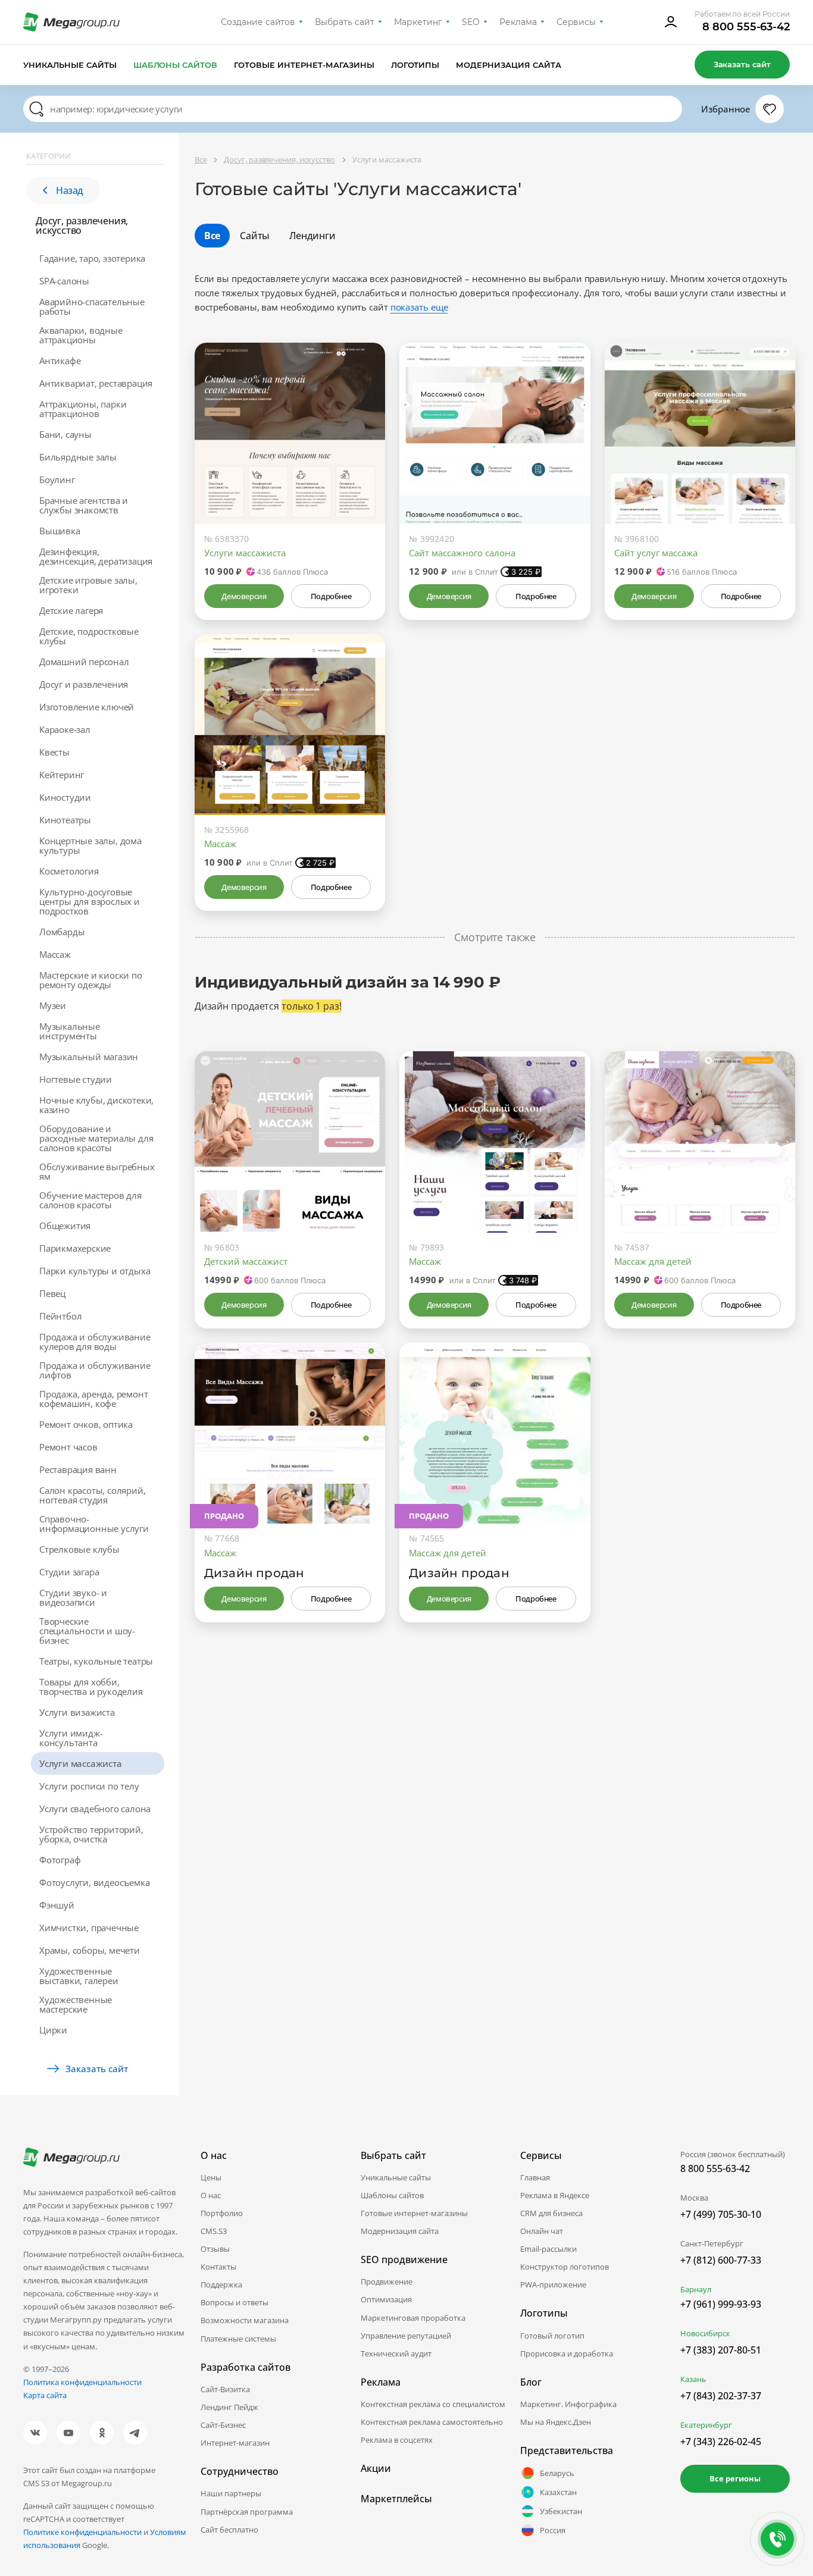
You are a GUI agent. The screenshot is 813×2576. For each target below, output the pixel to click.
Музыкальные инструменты (70, 1031)
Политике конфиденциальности (82, 2532)
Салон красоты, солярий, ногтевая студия (92, 1495)
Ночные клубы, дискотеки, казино (96, 1105)
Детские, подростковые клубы (89, 636)
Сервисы (576, 22)
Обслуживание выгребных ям (97, 1171)
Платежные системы (238, 2339)
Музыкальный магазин (89, 1057)
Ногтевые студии (76, 1079)
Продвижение (387, 2282)
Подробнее (331, 596)
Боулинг (57, 480)
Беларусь (557, 2473)
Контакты (218, 2267)
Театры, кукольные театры (96, 1661)
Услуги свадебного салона (95, 1809)
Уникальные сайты (70, 65)
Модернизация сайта (509, 65)
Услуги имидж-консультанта (71, 1738)
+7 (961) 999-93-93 (721, 2304)
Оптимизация (386, 2299)
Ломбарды (62, 932)
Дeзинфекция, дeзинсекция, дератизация (96, 556)
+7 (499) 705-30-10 (721, 2214)
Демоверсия (244, 596)
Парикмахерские (75, 1248)
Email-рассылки (548, 2249)
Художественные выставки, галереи (79, 1976)
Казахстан (558, 2492)
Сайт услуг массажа (656, 553)
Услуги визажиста (77, 1712)
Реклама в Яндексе (555, 2195)
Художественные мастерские (76, 2004)
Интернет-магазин (235, 2443)
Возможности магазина (245, 2320)
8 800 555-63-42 (746, 27)
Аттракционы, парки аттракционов (83, 409)
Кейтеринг (62, 775)
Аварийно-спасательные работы (92, 306)
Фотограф (60, 1860)
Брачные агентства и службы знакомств (84, 505)
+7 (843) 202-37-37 (721, 2396)
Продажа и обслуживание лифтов (95, 1370)
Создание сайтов (258, 22)
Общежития (65, 1226)
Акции (376, 2468)
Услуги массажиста (81, 1763)
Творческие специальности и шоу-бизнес (87, 1631)
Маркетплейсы (396, 2499)
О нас (211, 2195)
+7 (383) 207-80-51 (721, 2350)
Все (212, 236)
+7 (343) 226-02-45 (721, 2442)
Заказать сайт (742, 64)
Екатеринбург (706, 2425)
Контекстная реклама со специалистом (433, 2404)
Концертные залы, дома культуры (90, 845)
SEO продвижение (404, 2260)
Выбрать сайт (345, 22)
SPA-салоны (64, 281)
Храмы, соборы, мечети (90, 1950)
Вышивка (60, 531)
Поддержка (221, 2284)
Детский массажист (246, 1261)
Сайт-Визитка (225, 2389)
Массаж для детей (653, 1261)
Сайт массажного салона (462, 553)
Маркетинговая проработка (413, 2318)
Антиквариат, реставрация (96, 383)
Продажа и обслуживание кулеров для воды (95, 1342)
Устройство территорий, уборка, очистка (91, 1834)
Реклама (518, 22)
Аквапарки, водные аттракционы (81, 335)
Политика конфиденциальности (82, 2382)
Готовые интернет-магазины (304, 65)
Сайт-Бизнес (223, 2425)
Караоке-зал (65, 729)
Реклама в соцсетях (397, 2440)
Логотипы (415, 65)
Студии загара (69, 1572)
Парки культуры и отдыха (95, 1271)
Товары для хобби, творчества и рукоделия (91, 1687)
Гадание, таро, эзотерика (92, 258)
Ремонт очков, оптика (86, 1424)
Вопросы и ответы (234, 2302)
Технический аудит (396, 2354)
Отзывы (215, 2249)
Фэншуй (57, 1905)
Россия (553, 2530)
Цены (211, 2177)
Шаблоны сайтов (176, 65)
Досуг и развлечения (84, 684)
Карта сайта (45, 2395)
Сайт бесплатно (229, 2530)
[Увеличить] (362, 474)
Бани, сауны (65, 434)
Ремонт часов (68, 1447)
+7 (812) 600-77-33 (721, 2260)
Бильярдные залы (78, 457)
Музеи (53, 1005)
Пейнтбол (60, 1316)
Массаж (55, 954)
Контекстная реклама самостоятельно (432, 2422)
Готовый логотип (552, 2336)
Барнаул (696, 2289)
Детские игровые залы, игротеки (88, 585)
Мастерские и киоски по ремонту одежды (91, 980)
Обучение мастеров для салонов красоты (90, 1200)
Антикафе (60, 361)
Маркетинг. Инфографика (568, 2404)
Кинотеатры (65, 820)
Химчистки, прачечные (89, 1928)
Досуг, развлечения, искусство (82, 225)
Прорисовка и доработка (567, 2354)
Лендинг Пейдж (229, 2407)
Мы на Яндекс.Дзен (556, 2422)
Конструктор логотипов (565, 2267)
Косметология (69, 871)
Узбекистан (561, 2511)
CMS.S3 (214, 2231)
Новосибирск (705, 2333)
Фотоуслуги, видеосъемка (94, 1882)
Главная (535, 2177)
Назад (70, 190)
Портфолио (222, 2213)
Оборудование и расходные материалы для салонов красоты (96, 1138)
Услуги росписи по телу (89, 1786)
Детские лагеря (71, 610)
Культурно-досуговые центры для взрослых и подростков (90, 901)
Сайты (255, 236)
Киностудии (65, 797)
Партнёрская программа (247, 2512)
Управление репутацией (406, 2336)
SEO (471, 22)
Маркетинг (418, 22)
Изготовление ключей (87, 707)
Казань (693, 2379)
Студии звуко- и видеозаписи (73, 1597)
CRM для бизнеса (551, 2213)
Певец (52, 1293)
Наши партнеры (231, 2493)
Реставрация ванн (78, 1469)
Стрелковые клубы (79, 1549)
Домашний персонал (84, 662)
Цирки (53, 2030)
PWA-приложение (553, 2284)
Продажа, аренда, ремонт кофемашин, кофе (93, 1399)
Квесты (54, 752)
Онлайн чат (542, 2231)
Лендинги (312, 236)
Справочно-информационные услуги (94, 1524)
